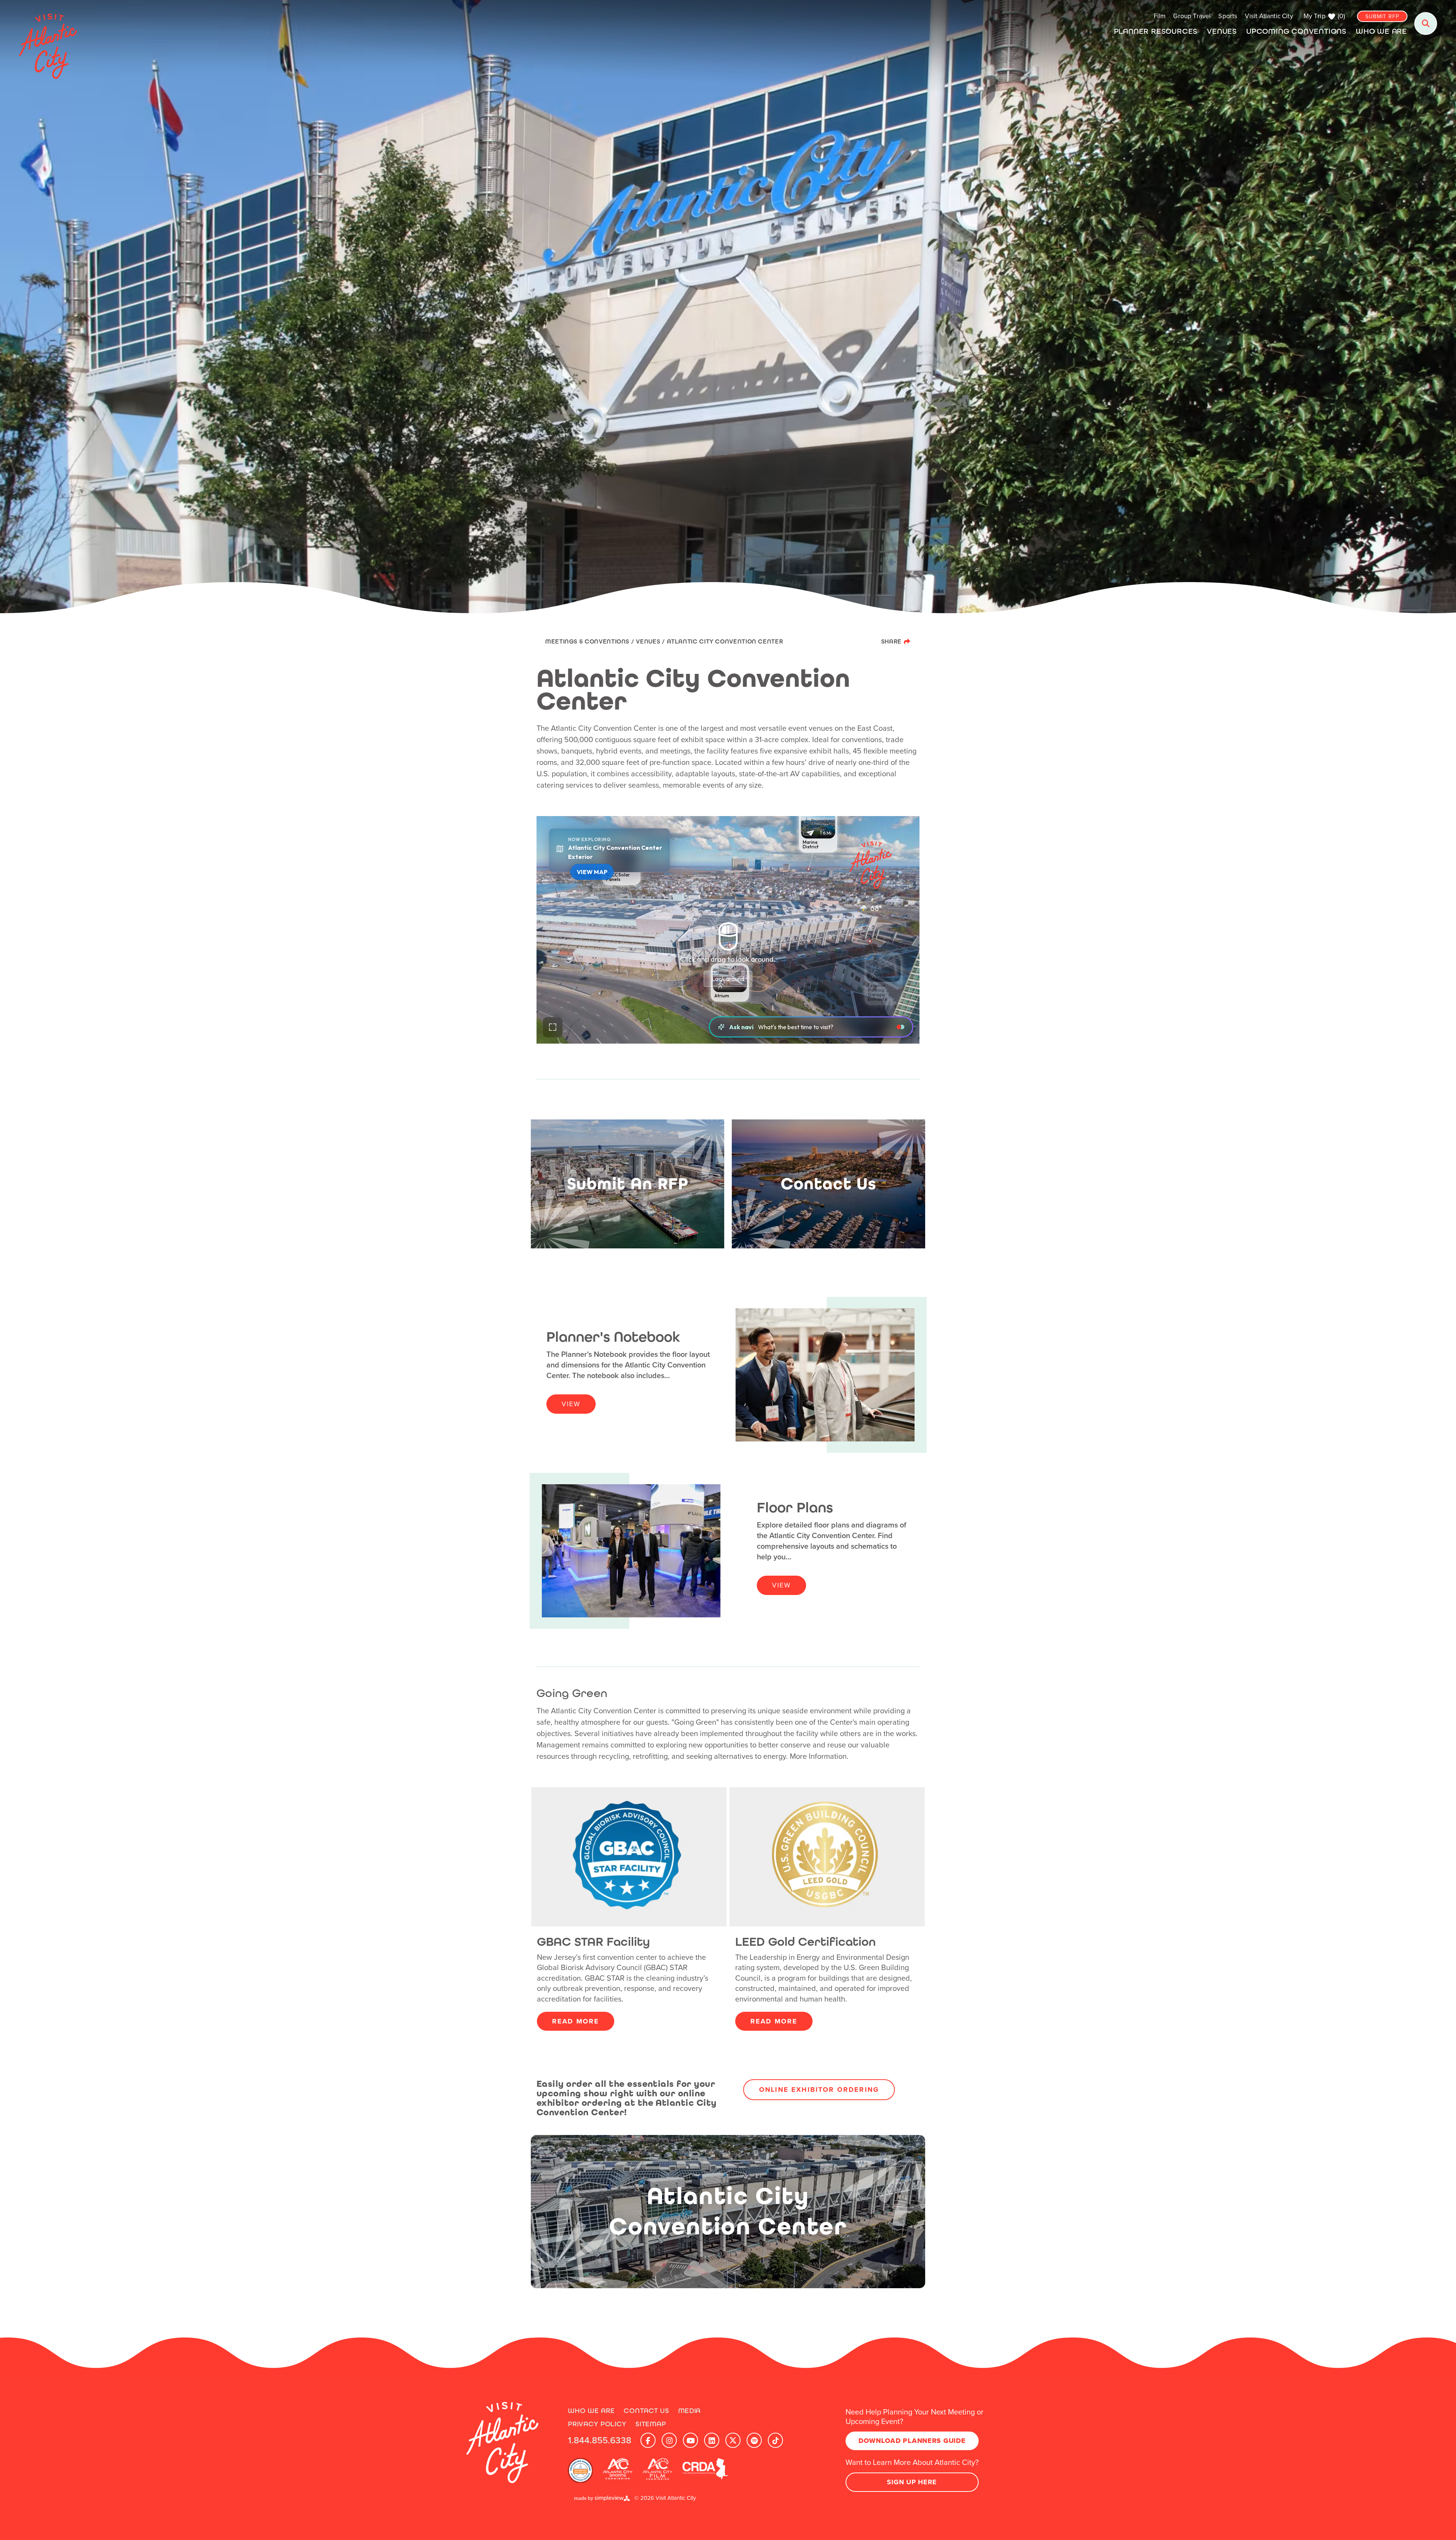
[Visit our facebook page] (648, 2440)
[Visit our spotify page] (754, 2440)
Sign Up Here (912, 2482)
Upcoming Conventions (1296, 31)
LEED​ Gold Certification (806, 1942)
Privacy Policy (597, 2424)
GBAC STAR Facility (593, 1942)
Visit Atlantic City (1269, 16)
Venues (1222, 31)
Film (1160, 16)
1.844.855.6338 (600, 2440)
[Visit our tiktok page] (775, 2440)
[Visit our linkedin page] (712, 2440)
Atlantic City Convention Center (726, 641)
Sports (1228, 16)
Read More (576, 2021)
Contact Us (646, 2410)
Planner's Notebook (613, 1337)
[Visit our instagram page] (669, 2440)
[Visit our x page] (733, 2440)
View (571, 1404)
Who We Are (1381, 31)
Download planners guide (912, 2441)
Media (690, 2410)
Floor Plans (795, 1508)
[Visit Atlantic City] (502, 2443)
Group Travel (1192, 16)
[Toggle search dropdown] (1426, 24)
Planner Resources (1156, 31)
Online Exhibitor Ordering (819, 2089)
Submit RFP (1382, 16)
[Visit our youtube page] (690, 2440)
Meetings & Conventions (590, 641)
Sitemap (651, 2424)
